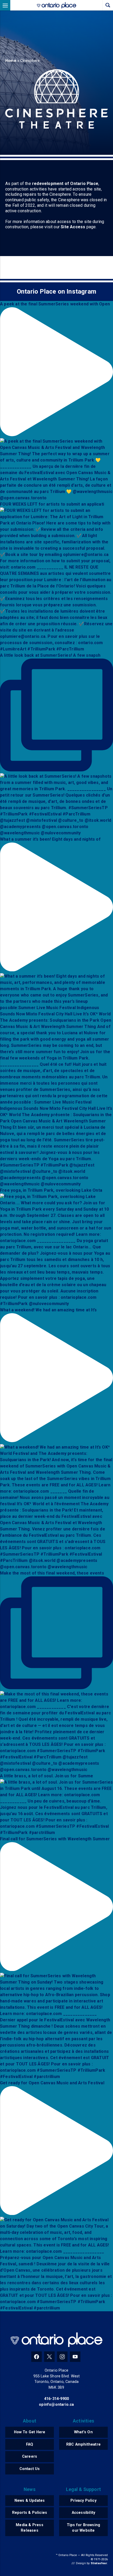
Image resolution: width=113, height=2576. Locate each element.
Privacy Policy (83, 2501)
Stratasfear (99, 2563)
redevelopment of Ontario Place (65, 184)
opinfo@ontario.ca (56, 2405)
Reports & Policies (30, 2513)
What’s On (83, 2432)
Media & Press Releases (30, 2528)
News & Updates (30, 2501)
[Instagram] (62, 2357)
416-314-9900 (56, 2399)
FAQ (30, 2444)
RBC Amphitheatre (83, 2444)
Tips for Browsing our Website (83, 2528)
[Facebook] (37, 2357)
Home (11, 61)
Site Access (73, 227)
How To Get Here (30, 2432)
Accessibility (84, 2513)
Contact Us (30, 2469)
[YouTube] (75, 2357)
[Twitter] (49, 2357)
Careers (30, 2456)
